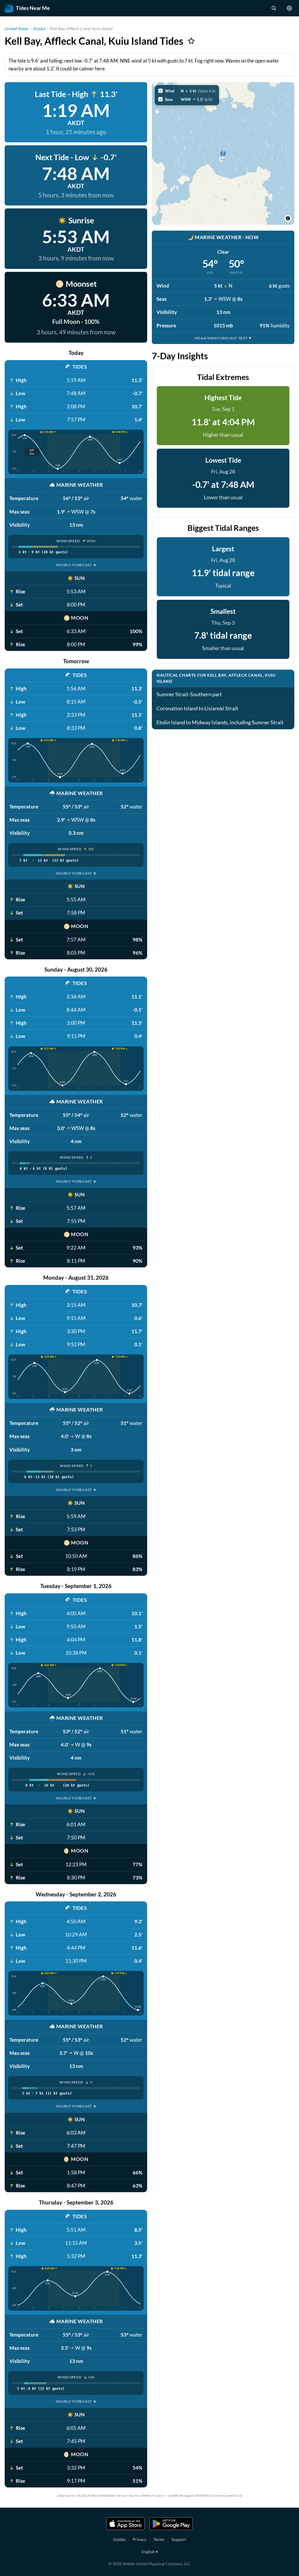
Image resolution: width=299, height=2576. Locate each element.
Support (179, 2539)
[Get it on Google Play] (171, 2524)
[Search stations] (274, 8)
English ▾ (150, 2552)
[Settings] (289, 8)
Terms (159, 2539)
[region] (223, 153)
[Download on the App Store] (126, 2524)
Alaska (39, 28)
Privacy (139, 2539)
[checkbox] (187, 91)
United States (17, 28)
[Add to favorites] (191, 41)
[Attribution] (288, 218)
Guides (119, 2539)
